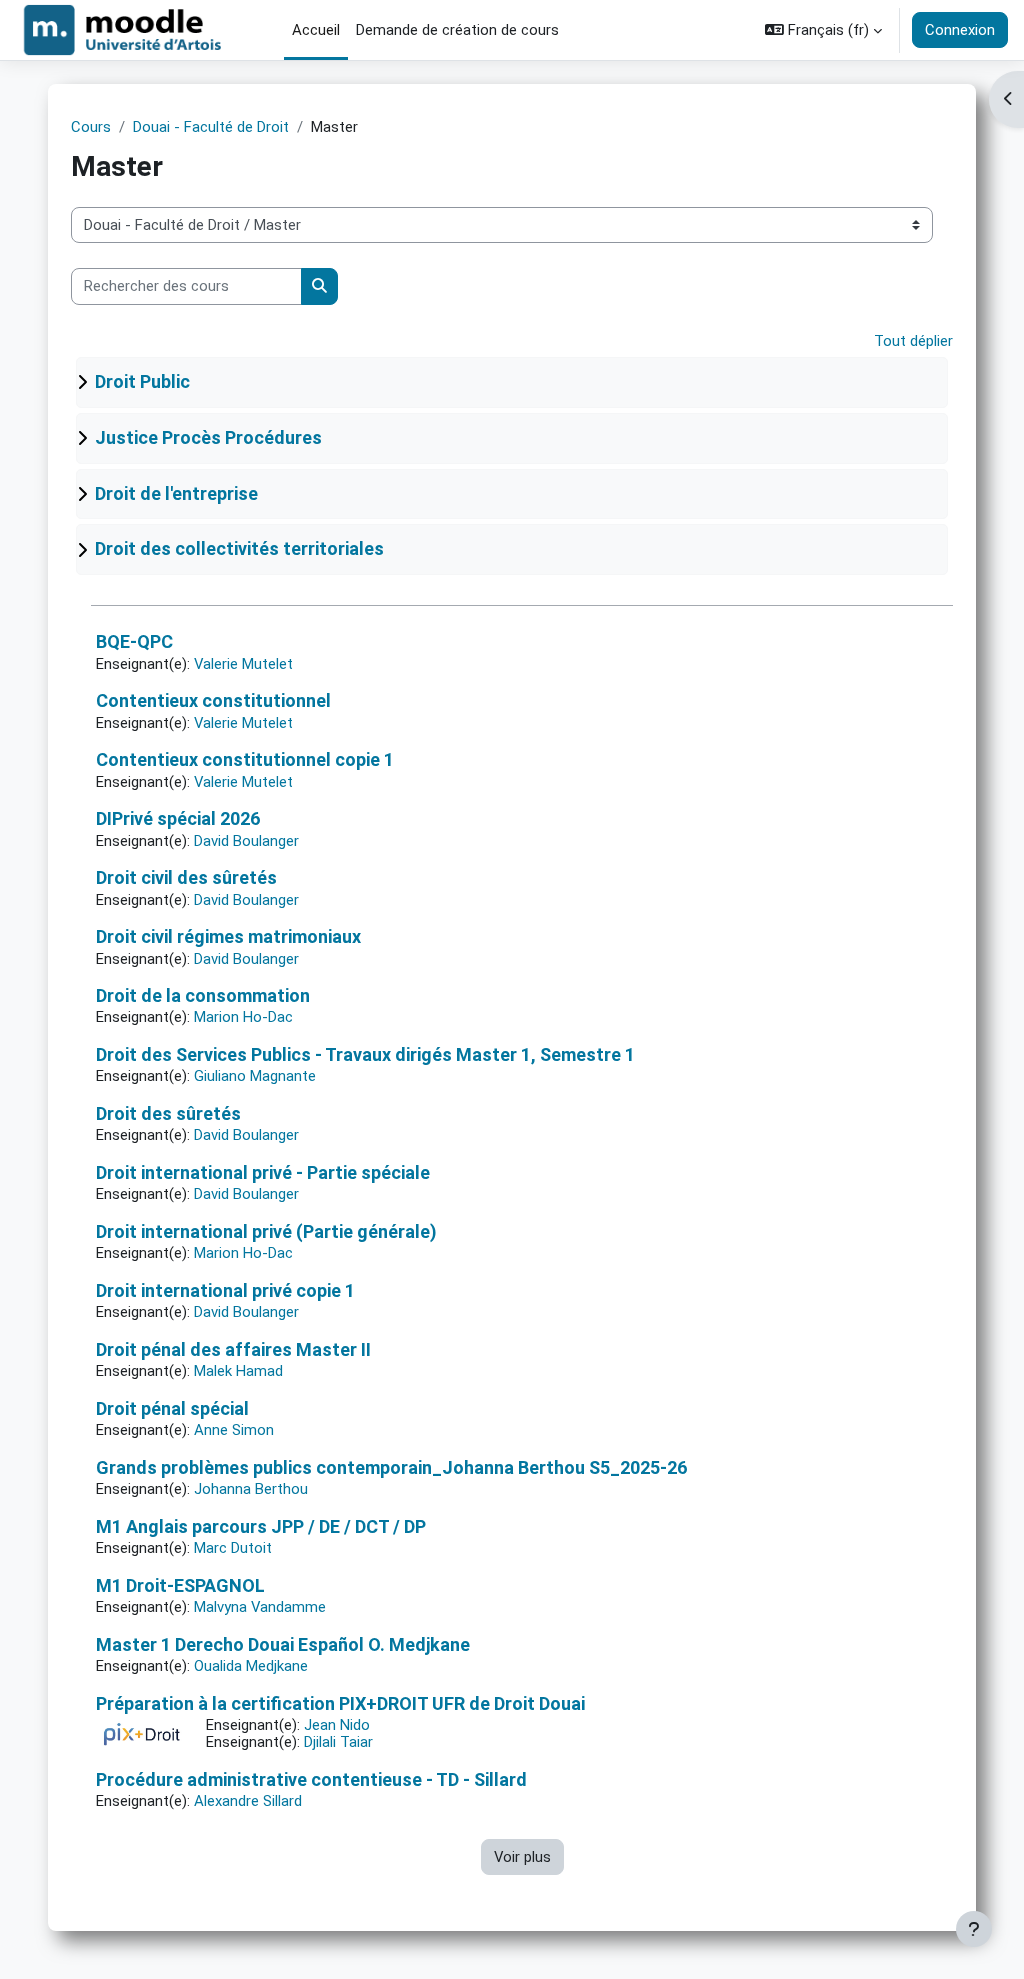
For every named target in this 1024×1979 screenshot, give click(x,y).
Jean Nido (337, 1725)
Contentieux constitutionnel (213, 700)
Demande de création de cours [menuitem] (457, 30)
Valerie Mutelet (243, 664)
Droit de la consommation (203, 995)
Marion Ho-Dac (243, 1017)
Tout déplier (913, 341)
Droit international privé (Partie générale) (266, 1231)
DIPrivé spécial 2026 (178, 818)
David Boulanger (246, 841)
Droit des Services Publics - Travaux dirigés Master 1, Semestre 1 (365, 1054)
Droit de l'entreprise (176, 493)
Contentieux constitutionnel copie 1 (245, 759)
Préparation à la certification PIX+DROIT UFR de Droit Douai (340, 1703)
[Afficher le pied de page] (974, 1929)
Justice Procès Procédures (208, 437)
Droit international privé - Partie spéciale (263, 1172)
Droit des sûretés (168, 1113)
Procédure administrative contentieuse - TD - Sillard (311, 1779)
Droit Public (142, 381)
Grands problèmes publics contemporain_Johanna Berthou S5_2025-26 (391, 1467)
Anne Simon (234, 1430)
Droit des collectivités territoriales (239, 548)
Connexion (960, 30)
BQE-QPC (134, 641)
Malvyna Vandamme (260, 1607)
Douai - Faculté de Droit (211, 127)
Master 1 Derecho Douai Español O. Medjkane (283, 1644)
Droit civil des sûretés (186, 877)
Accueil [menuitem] (316, 30)
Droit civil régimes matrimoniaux (228, 936)
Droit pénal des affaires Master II (233, 1349)
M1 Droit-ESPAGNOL (180, 1585)
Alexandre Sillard (248, 1801)
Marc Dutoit (233, 1548)
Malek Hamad (238, 1371)
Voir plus (522, 1857)
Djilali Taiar (338, 1742)
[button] (823, 30)
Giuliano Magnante (255, 1076)
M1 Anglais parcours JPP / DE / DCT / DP (261, 1526)
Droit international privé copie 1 (225, 1290)
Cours (91, 127)
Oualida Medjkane (251, 1666)
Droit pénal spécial (172, 1408)
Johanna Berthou (251, 1489)
